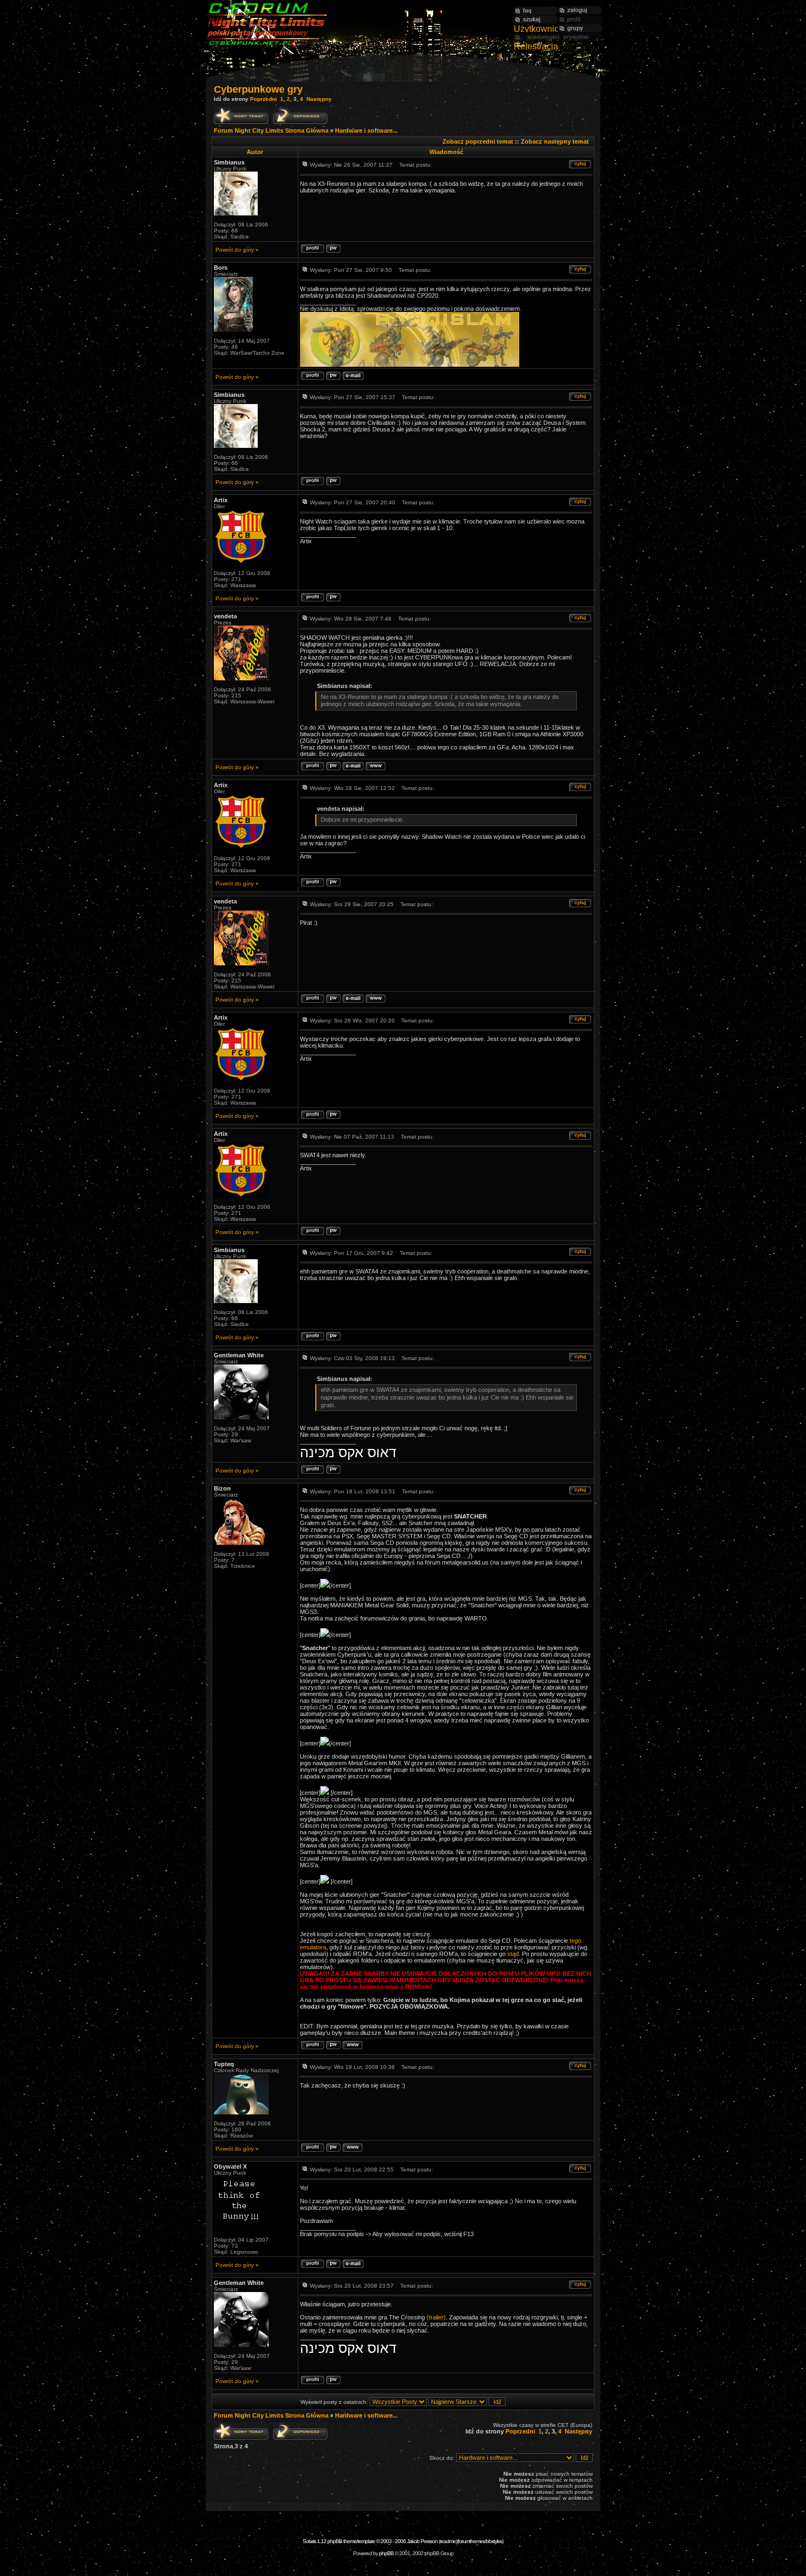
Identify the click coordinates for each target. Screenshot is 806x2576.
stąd (513, 1954)
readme (448, 2541)
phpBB (386, 2553)
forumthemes (471, 2541)
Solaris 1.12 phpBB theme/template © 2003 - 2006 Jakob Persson (370, 2541)
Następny (319, 99)
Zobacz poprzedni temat (478, 141)
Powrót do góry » (237, 250)
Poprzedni (263, 99)
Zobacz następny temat (555, 141)
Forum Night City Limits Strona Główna (271, 130)
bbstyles (494, 2541)
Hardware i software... (366, 130)
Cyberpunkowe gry (258, 89)
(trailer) (436, 2317)
